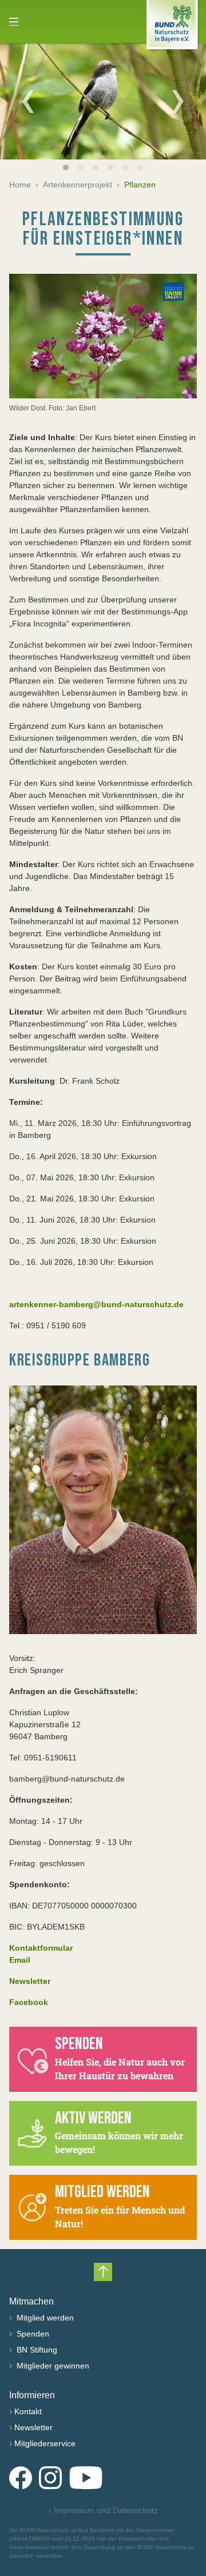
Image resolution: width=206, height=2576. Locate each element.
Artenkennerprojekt (78, 185)
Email (20, 1960)
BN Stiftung (36, 2350)
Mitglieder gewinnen (52, 2366)
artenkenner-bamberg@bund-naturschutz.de (96, 1304)
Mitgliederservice (45, 2443)
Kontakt (28, 2411)
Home (20, 185)
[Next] (178, 101)
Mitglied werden (44, 2318)
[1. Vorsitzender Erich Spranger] (103, 1510)
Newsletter (33, 2427)
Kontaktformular (41, 1948)
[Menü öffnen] (14, 22)
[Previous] (28, 101)
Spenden (32, 2334)
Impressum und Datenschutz (103, 2510)
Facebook (29, 2002)
